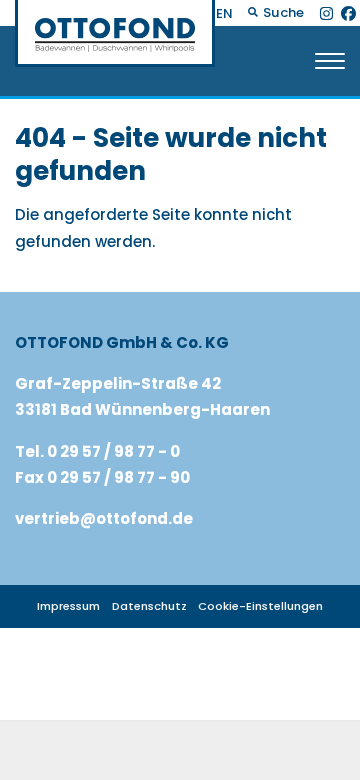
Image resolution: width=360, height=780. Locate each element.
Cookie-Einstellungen (260, 606)
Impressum (68, 606)
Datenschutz (149, 606)
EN (224, 13)
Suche (281, 12)
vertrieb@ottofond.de (104, 518)
